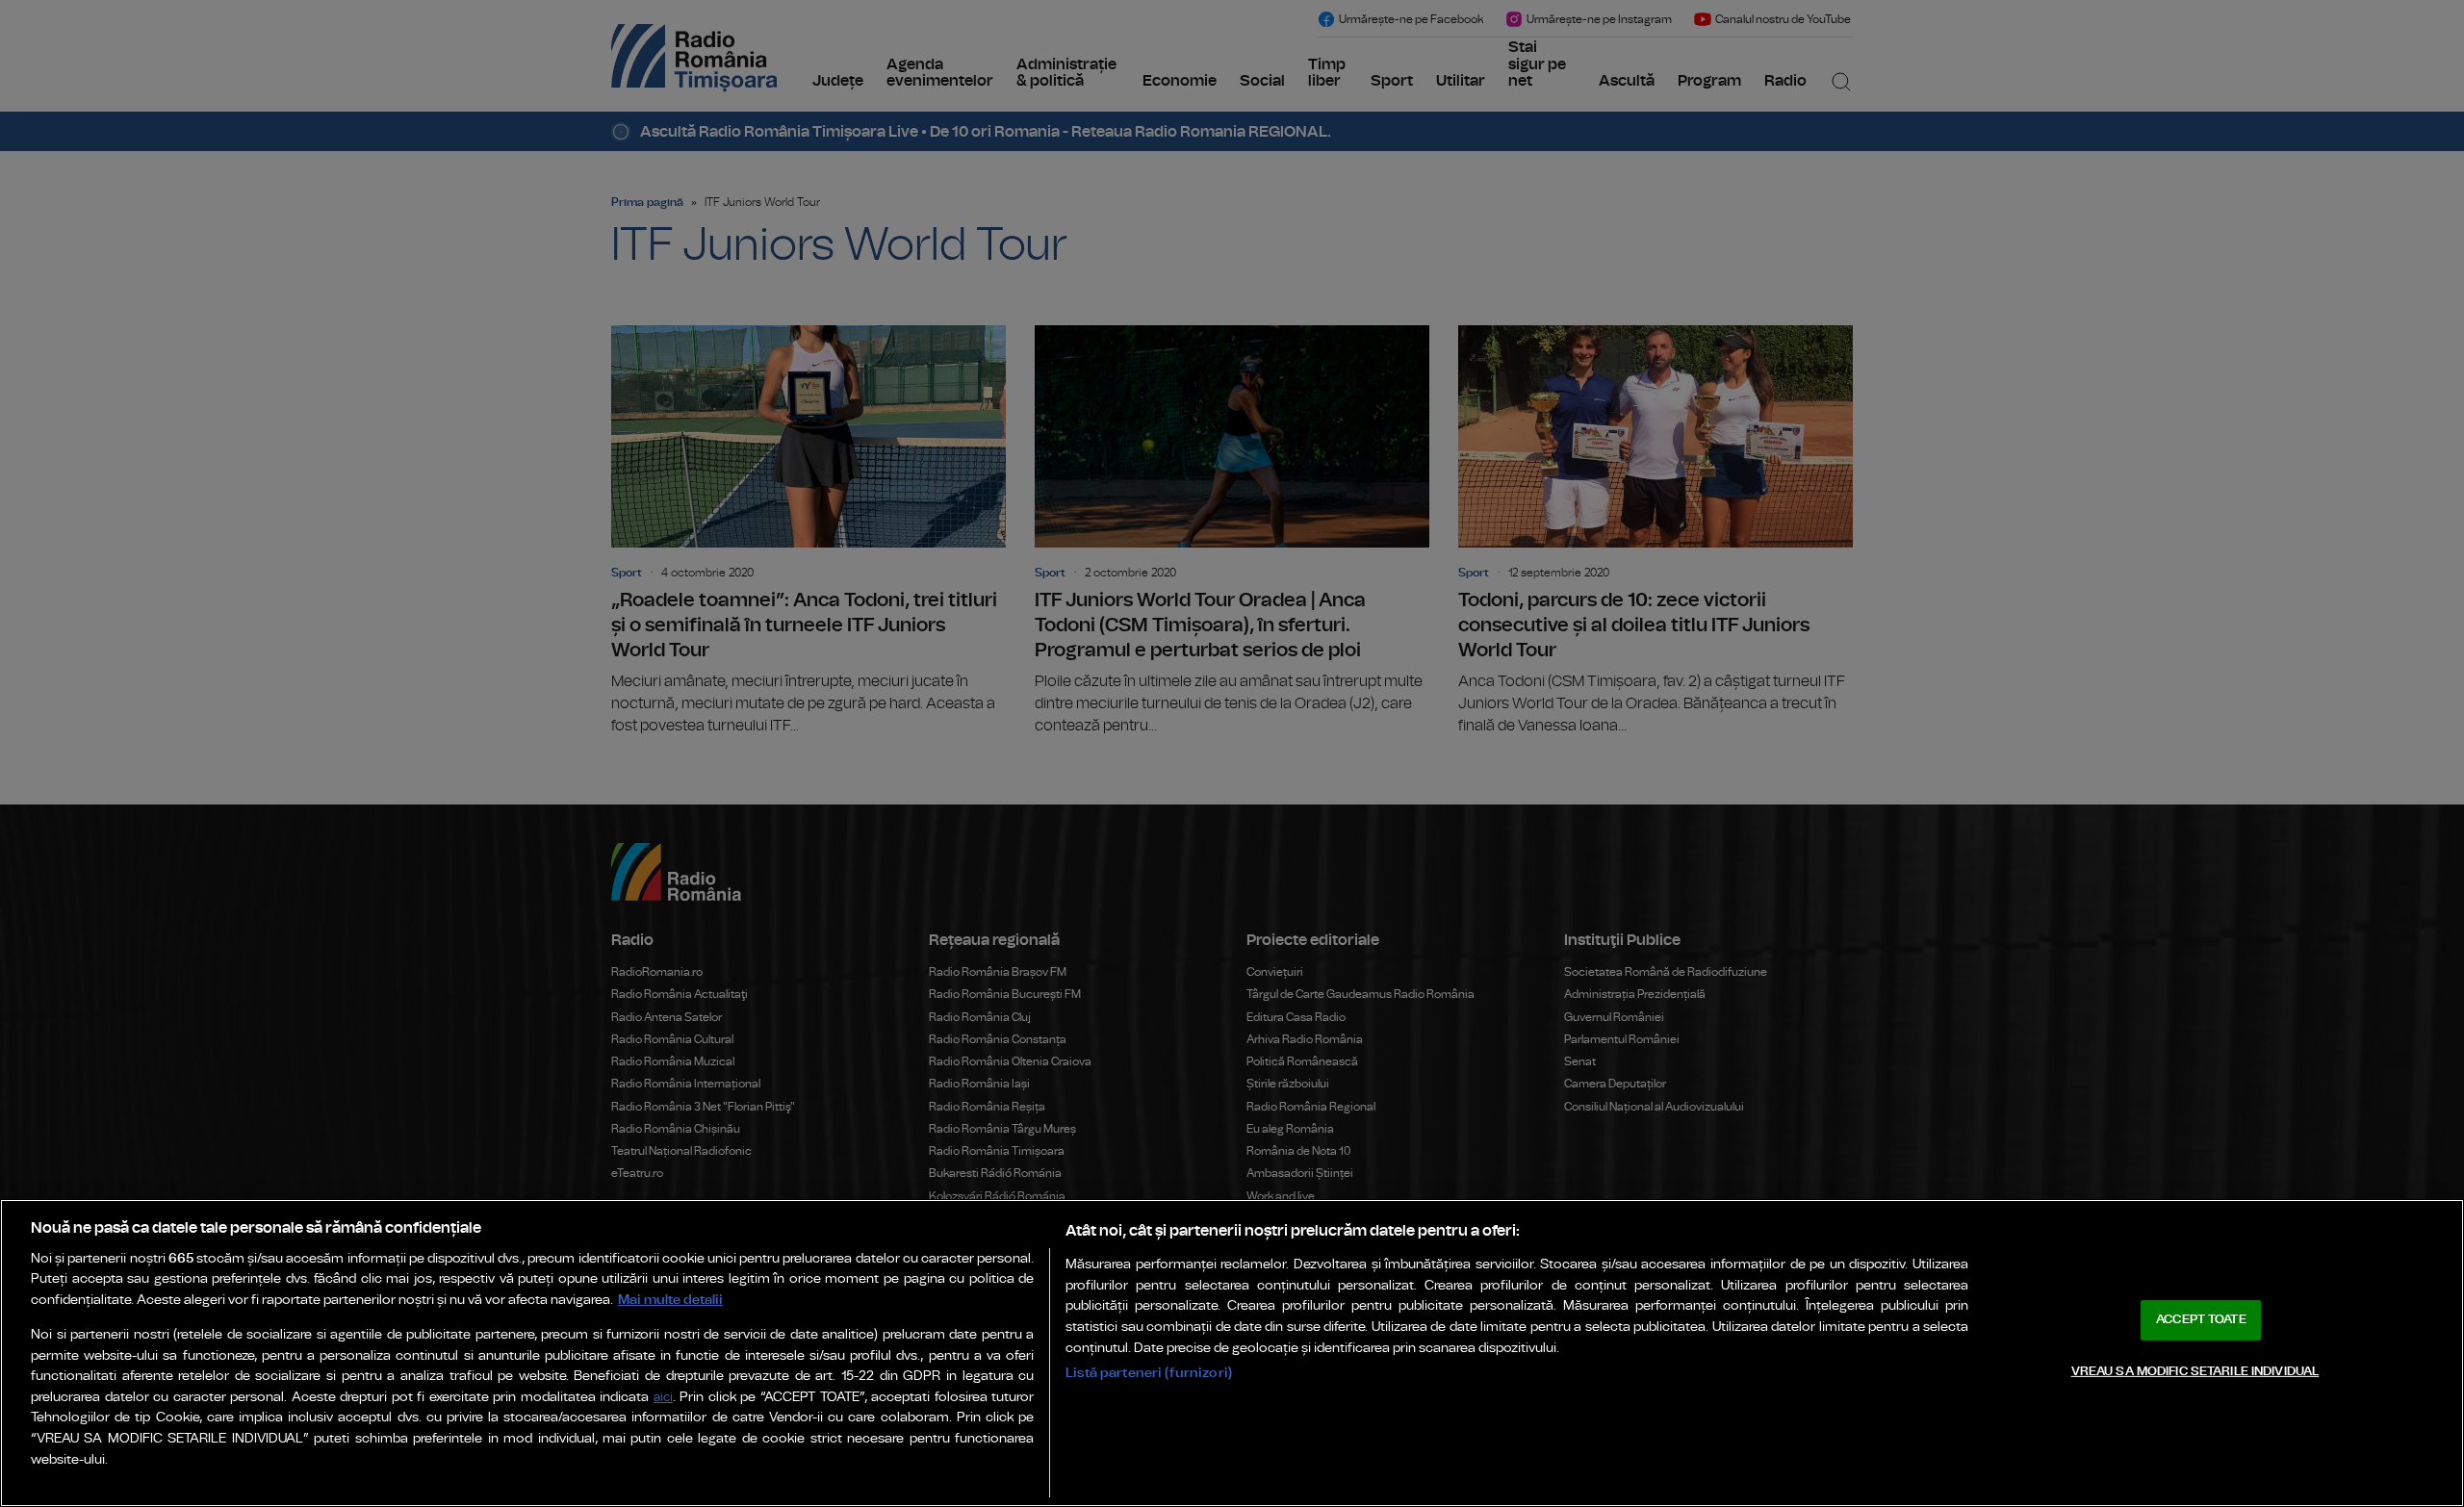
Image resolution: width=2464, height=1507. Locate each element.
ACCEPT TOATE (2201, 1320)
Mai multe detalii (670, 1300)
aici (663, 1398)
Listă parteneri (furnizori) (1149, 1373)
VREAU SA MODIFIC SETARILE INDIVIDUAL (2195, 1371)
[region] (1232, 1353)
